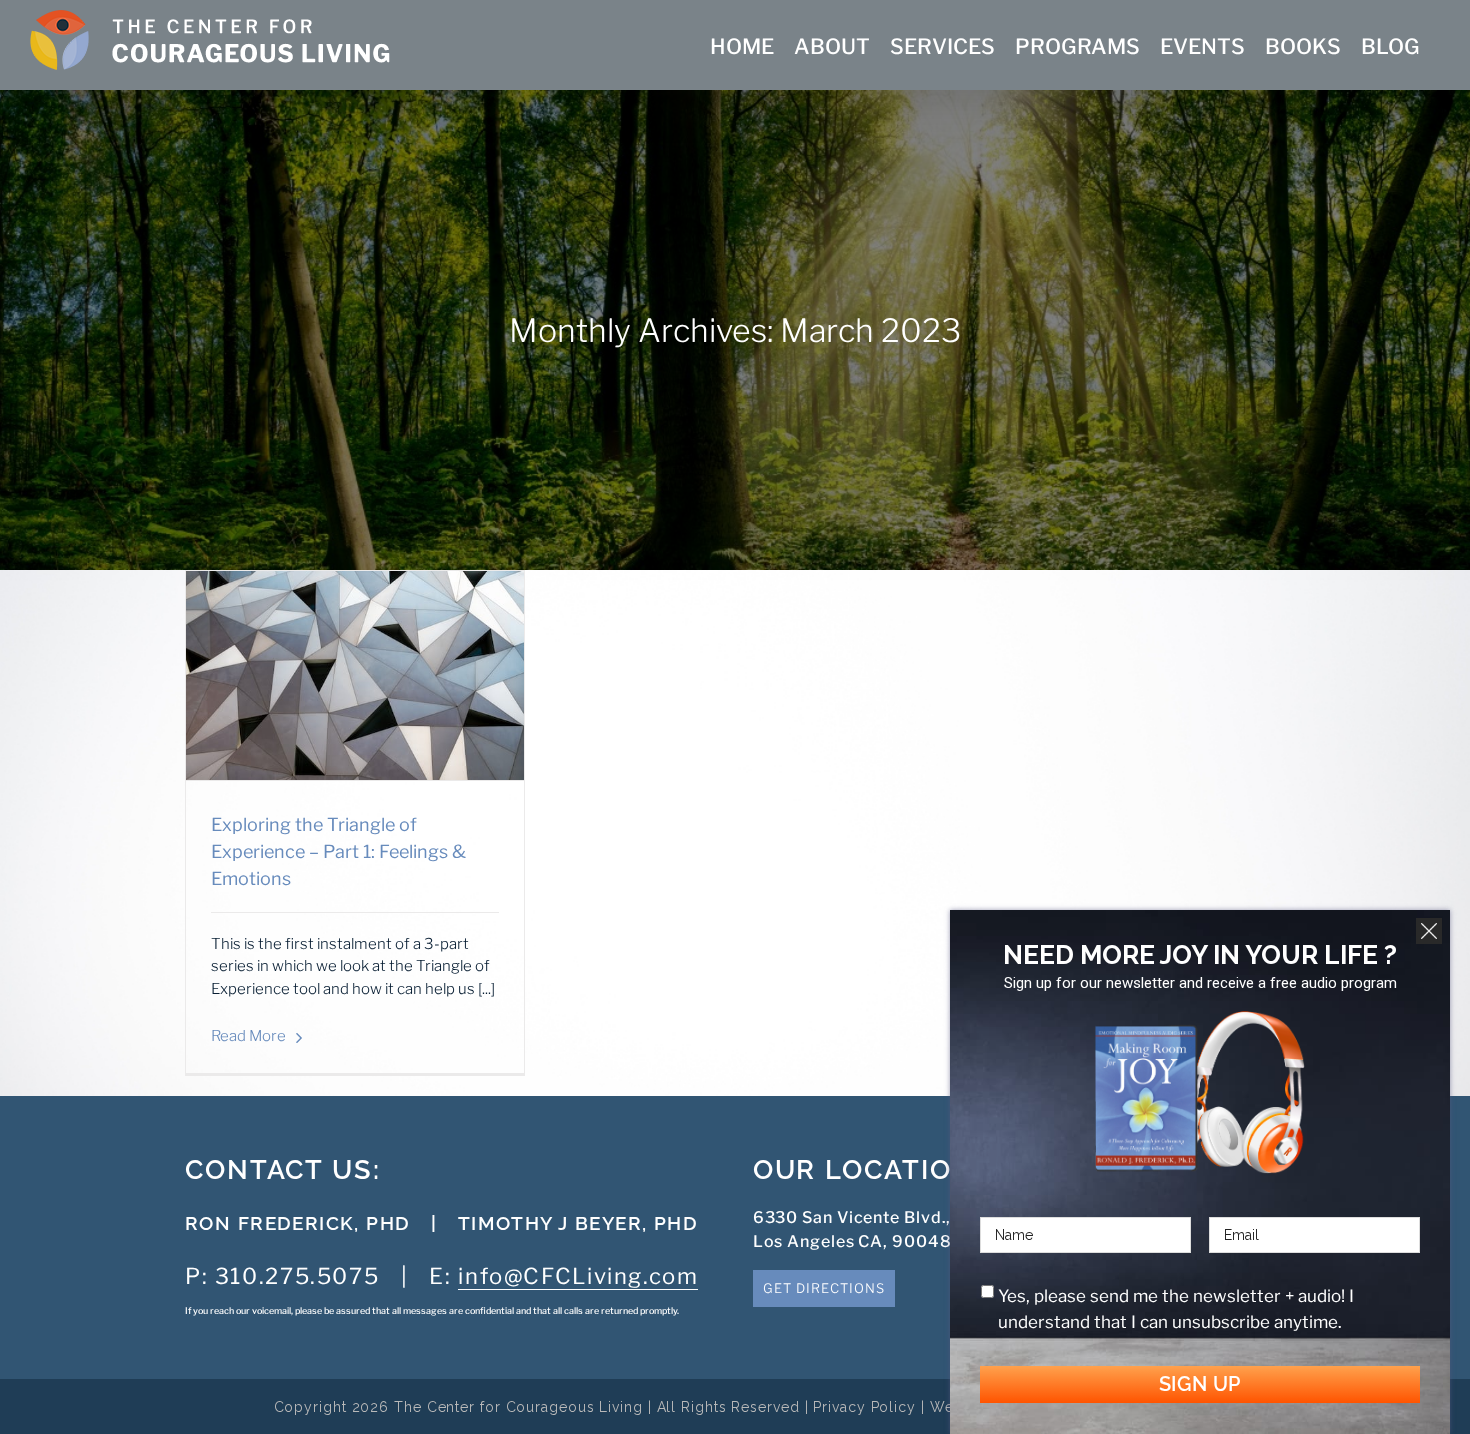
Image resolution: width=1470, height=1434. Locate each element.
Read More (248, 1036)
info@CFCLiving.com (578, 1276)
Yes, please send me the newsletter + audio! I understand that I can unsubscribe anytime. (1176, 1309)
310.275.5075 (297, 1276)
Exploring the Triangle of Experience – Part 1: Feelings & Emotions (338, 851)
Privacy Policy (864, 1407)
